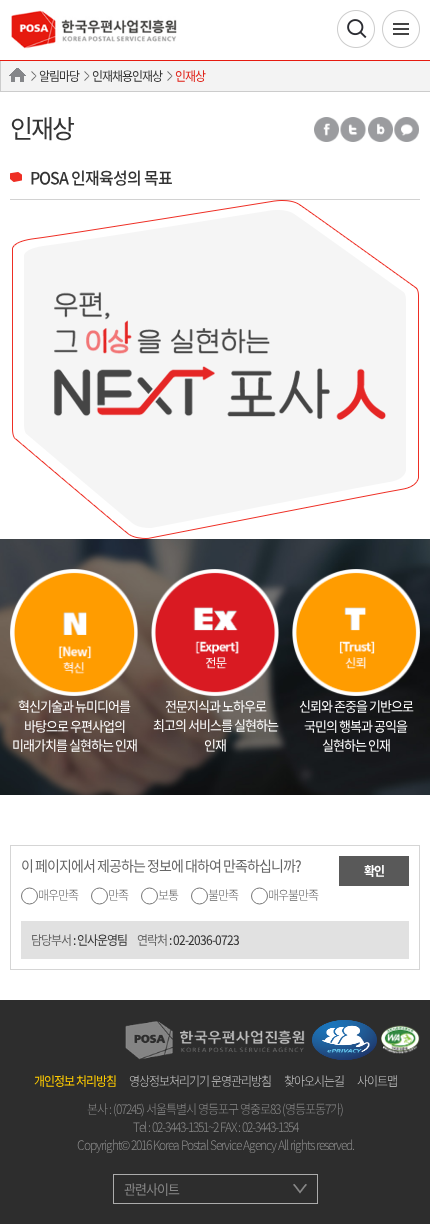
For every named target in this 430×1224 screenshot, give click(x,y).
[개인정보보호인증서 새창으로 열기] (344, 1038)
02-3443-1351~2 (185, 1127)
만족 (118, 895)
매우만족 (58, 895)
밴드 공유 (380, 129)
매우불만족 (293, 895)
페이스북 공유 (325, 129)
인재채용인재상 (127, 76)
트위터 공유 (353, 129)
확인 (374, 871)
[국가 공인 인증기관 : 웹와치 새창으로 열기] (400, 1038)
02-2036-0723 (206, 940)
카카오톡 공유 (407, 129)
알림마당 (59, 76)
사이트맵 (377, 1081)
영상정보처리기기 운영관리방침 (200, 1081)
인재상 (190, 76)
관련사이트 (151, 1188)
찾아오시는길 (314, 1081)
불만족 (223, 895)
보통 (168, 895)
